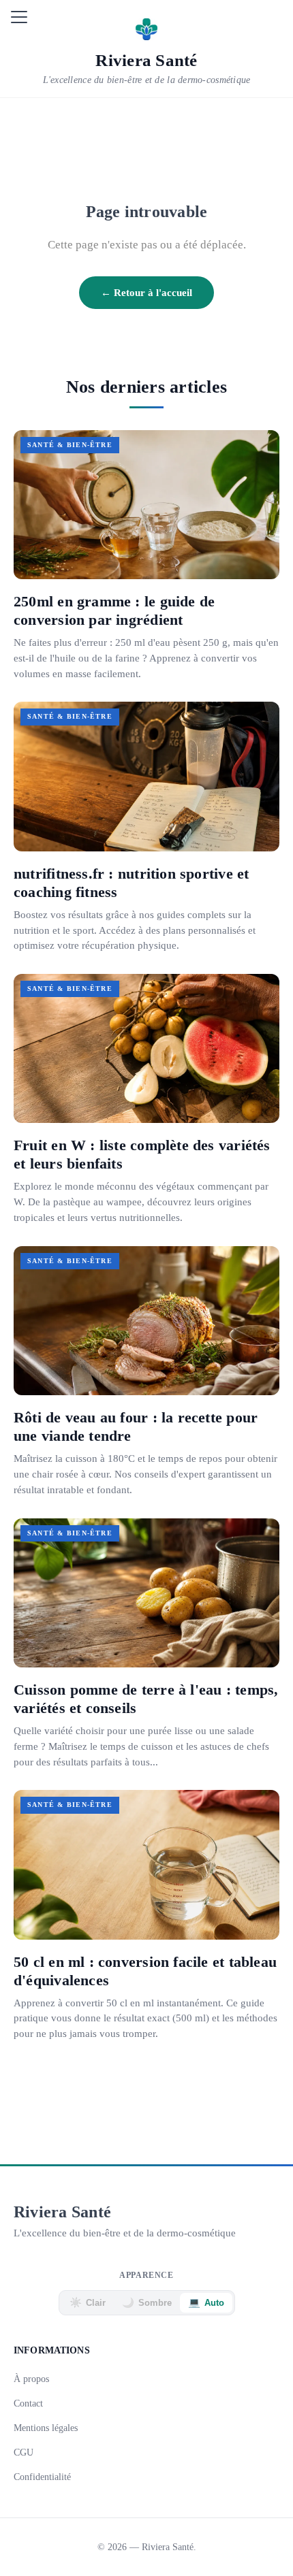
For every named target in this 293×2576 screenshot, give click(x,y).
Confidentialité (42, 2477)
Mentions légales (46, 2428)
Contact (28, 2403)
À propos (31, 2379)
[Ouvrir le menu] (19, 17)
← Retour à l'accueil (146, 292)
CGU (24, 2452)
